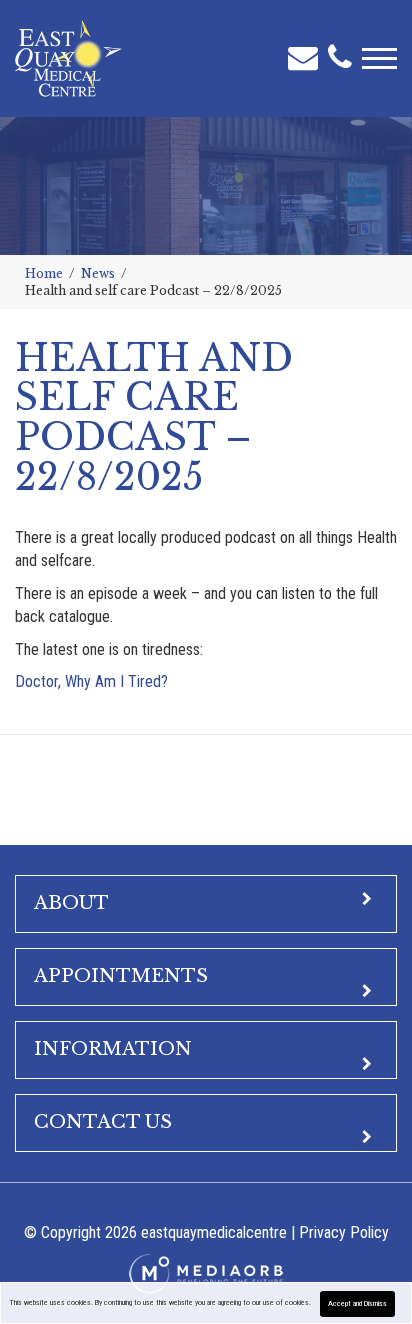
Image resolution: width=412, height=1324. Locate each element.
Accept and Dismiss (357, 1303)
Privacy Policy (344, 1232)
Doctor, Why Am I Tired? (91, 681)
